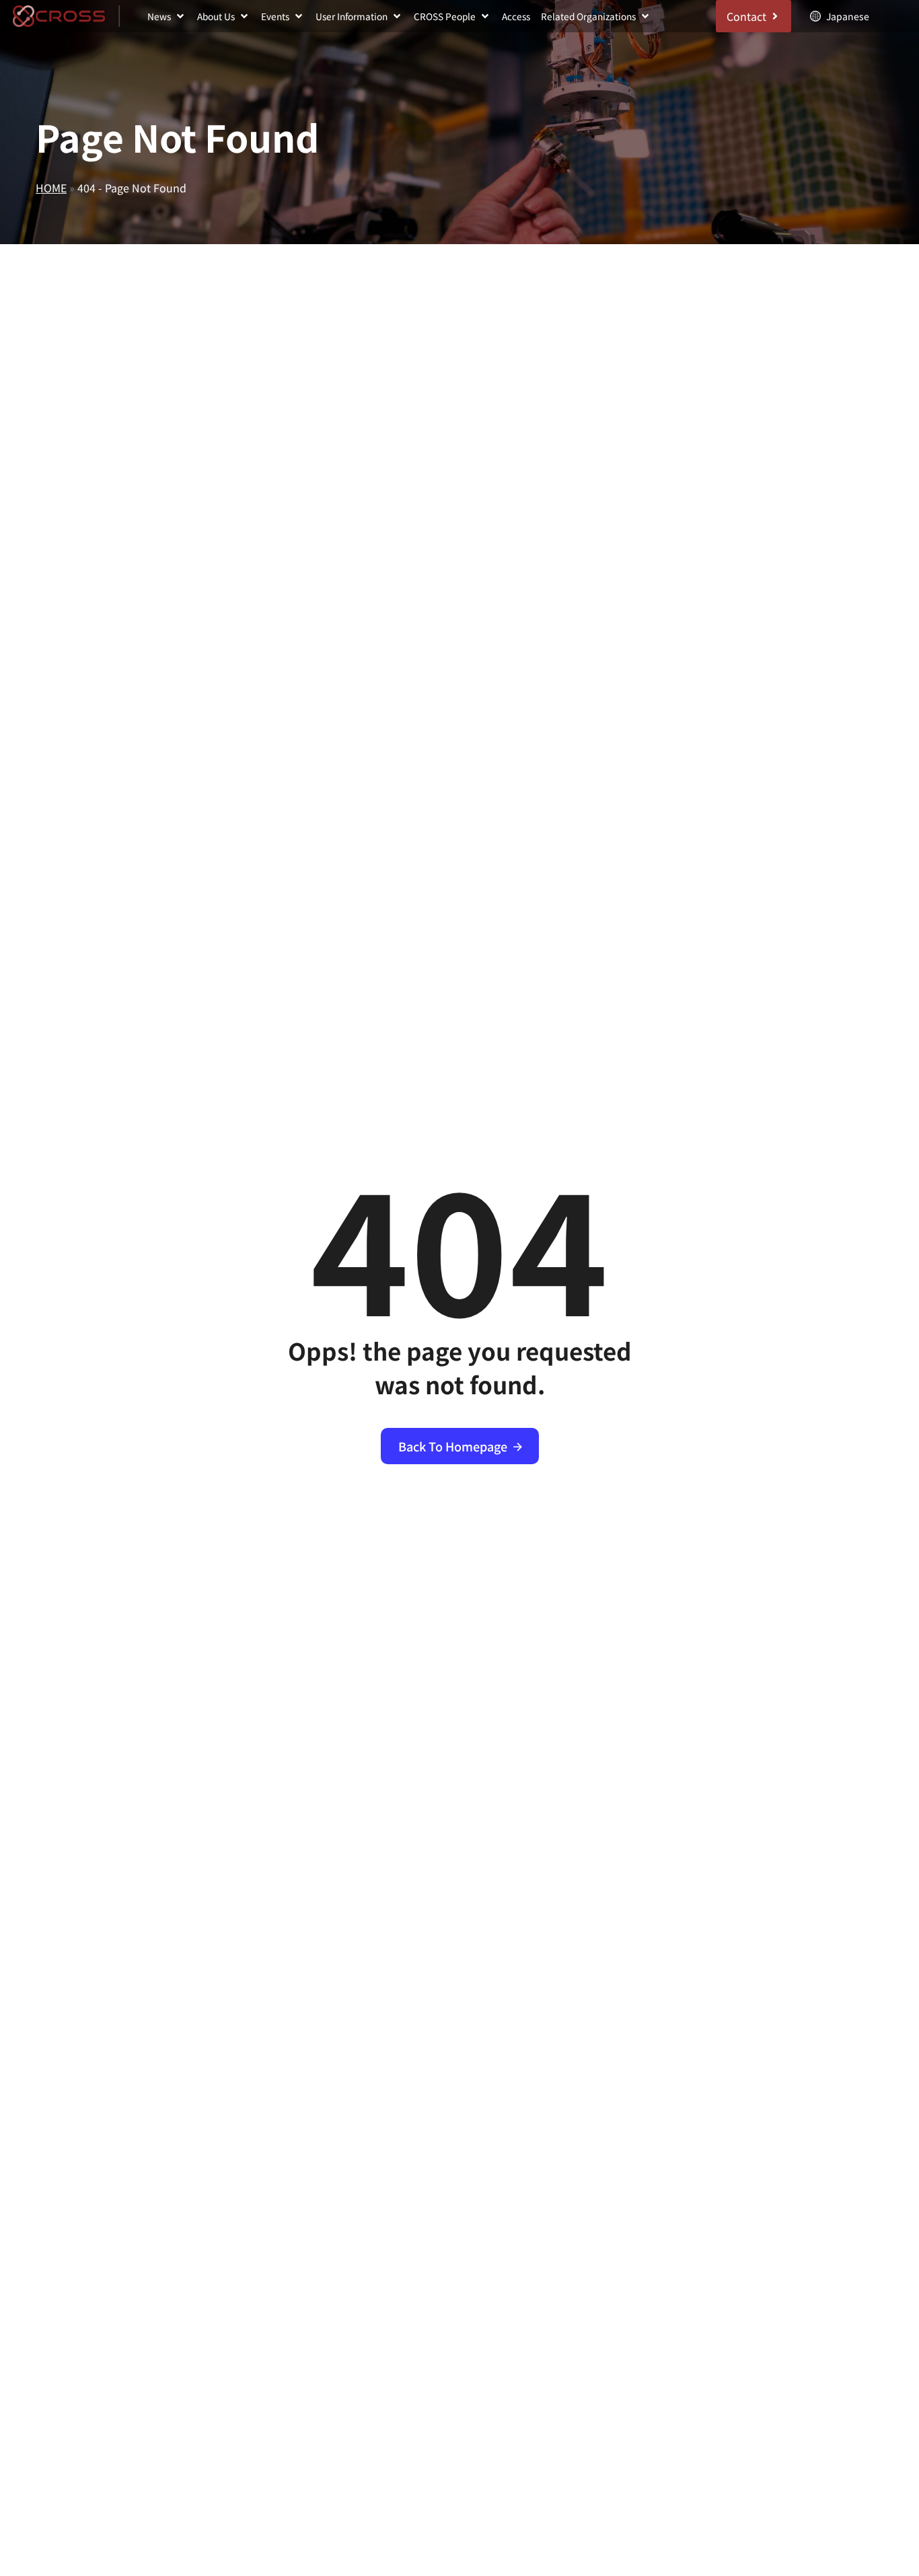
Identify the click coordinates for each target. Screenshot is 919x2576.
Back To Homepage (453, 1446)
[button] (167, 16)
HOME (51, 188)
